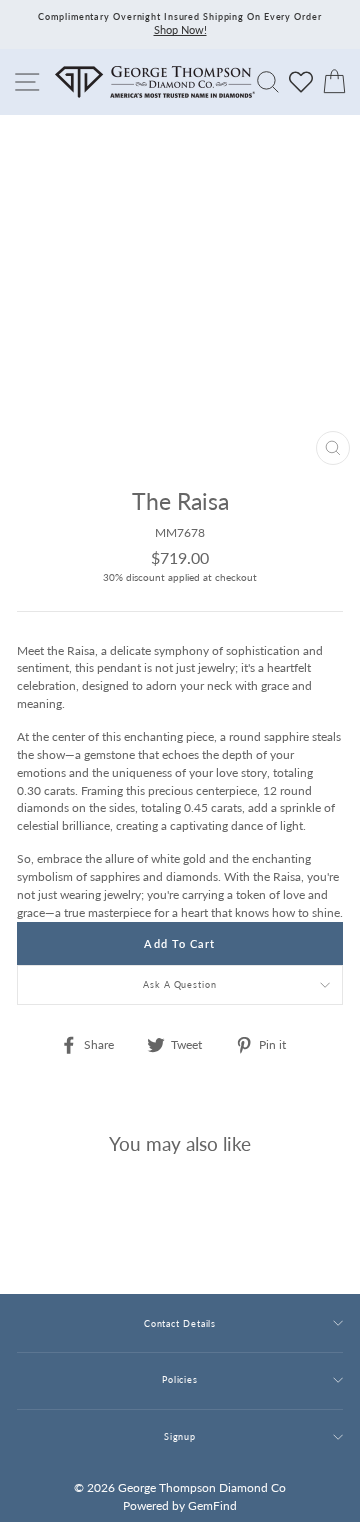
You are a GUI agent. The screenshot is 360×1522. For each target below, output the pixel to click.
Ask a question (180, 984)
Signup (180, 1436)
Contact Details (180, 1323)
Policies (180, 1379)
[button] (323, 544)
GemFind (212, 1505)
